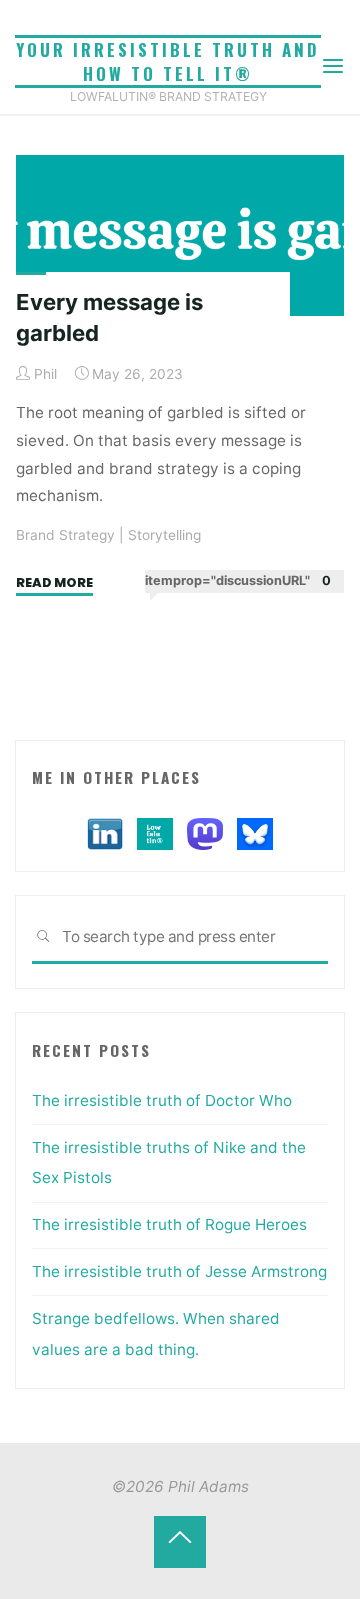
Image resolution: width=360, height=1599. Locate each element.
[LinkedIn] (105, 833)
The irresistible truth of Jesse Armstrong (179, 1271)
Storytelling (164, 535)
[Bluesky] (255, 833)
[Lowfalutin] (155, 833)
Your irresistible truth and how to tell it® (168, 61)
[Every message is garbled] (180, 235)
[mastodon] (205, 833)
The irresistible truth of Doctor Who (162, 1100)
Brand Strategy (65, 535)
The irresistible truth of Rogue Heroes (169, 1224)
